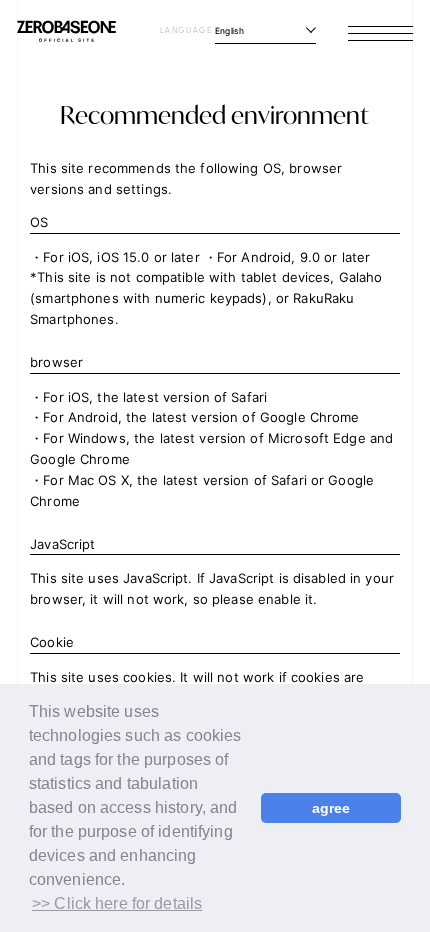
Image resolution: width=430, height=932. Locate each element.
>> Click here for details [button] (117, 903)
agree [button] (331, 808)
